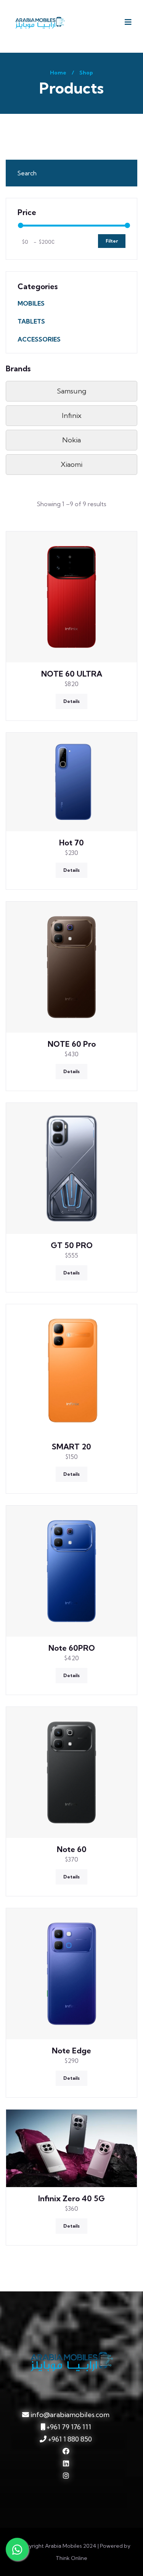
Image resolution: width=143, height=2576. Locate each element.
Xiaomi (71, 464)
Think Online (71, 2558)
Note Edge (71, 2051)
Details (71, 701)
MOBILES (31, 303)
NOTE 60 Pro (72, 1044)
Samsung (71, 391)
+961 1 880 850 (69, 2439)
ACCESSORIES (39, 339)
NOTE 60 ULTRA (72, 674)
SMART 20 (71, 1447)
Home (58, 73)
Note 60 (72, 1849)
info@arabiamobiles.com (70, 2415)
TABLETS (31, 321)
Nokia (71, 440)
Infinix (72, 415)
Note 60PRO (72, 1648)
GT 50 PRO (72, 1245)
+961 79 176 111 (68, 2427)
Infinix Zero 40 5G (71, 2198)
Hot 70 (71, 843)
